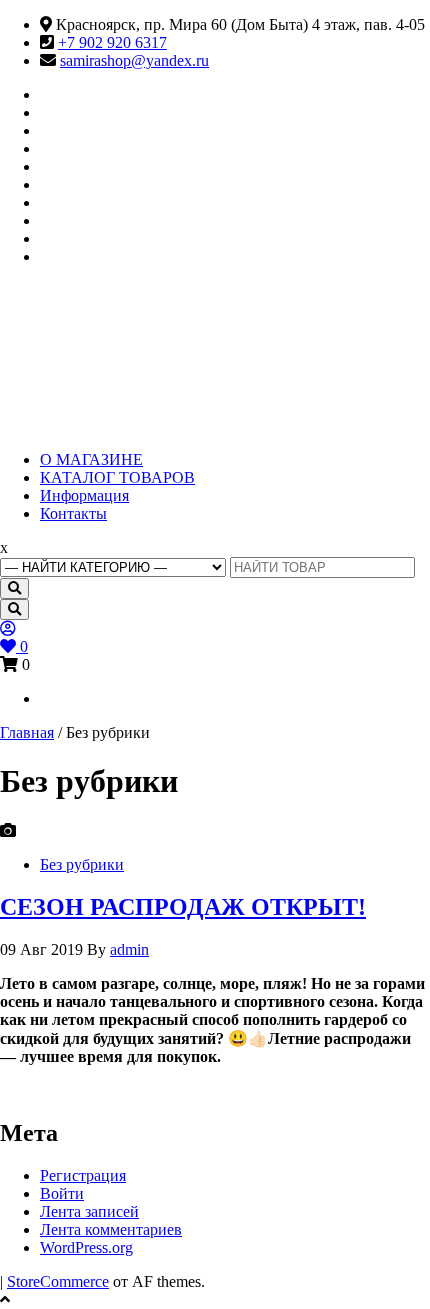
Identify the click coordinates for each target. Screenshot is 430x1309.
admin (129, 949)
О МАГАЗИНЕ (91, 459)
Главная (27, 732)
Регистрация (83, 1175)
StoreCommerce (58, 1281)
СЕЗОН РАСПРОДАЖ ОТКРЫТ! (183, 907)
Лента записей (89, 1211)
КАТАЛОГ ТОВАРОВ (117, 477)
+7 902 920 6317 (112, 42)
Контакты (73, 513)
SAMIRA (98, 341)
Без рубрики (82, 864)
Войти (62, 1193)
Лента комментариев (111, 1229)
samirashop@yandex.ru (134, 60)
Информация (84, 495)
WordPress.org (86, 1247)
